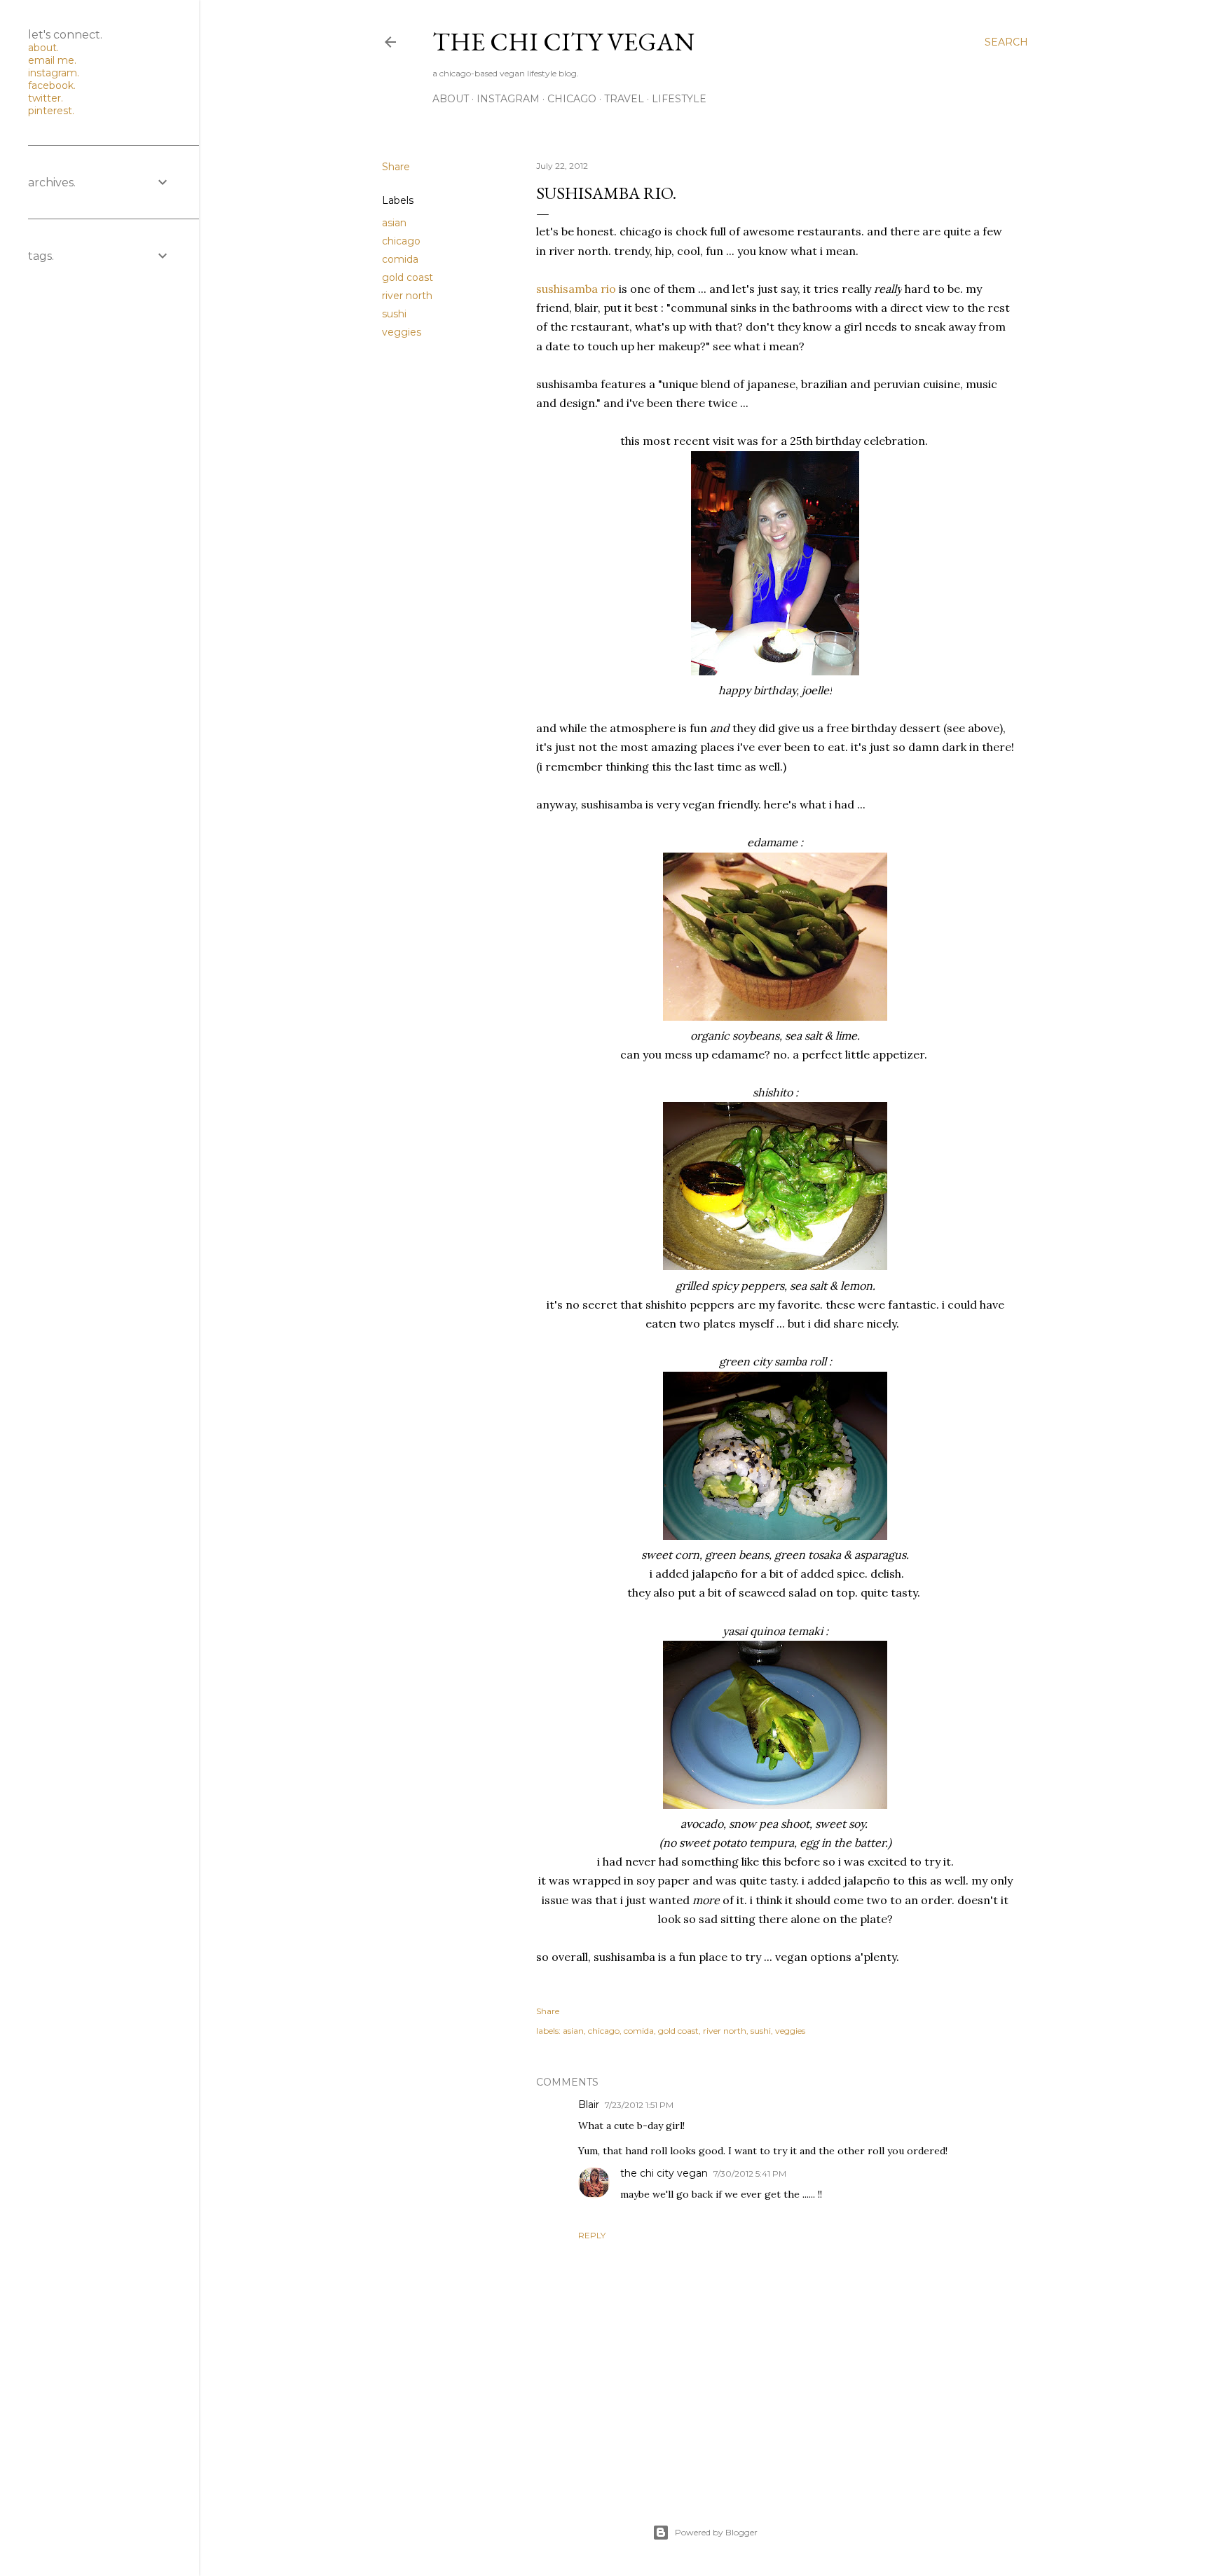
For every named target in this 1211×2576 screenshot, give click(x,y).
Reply (592, 2235)
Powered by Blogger (716, 2532)
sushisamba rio (576, 289)
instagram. (54, 73)
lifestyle (679, 99)
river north (407, 296)
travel (624, 99)
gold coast (408, 277)
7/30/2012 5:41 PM (750, 2174)
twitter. (46, 98)
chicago (572, 99)
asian (394, 223)
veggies (402, 332)
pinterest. (51, 111)
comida (400, 259)
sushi (394, 314)
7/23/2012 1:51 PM (639, 2105)
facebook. (52, 85)
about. (43, 48)
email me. (52, 60)
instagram (508, 99)
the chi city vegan (563, 42)
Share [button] (396, 167)
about (451, 99)
